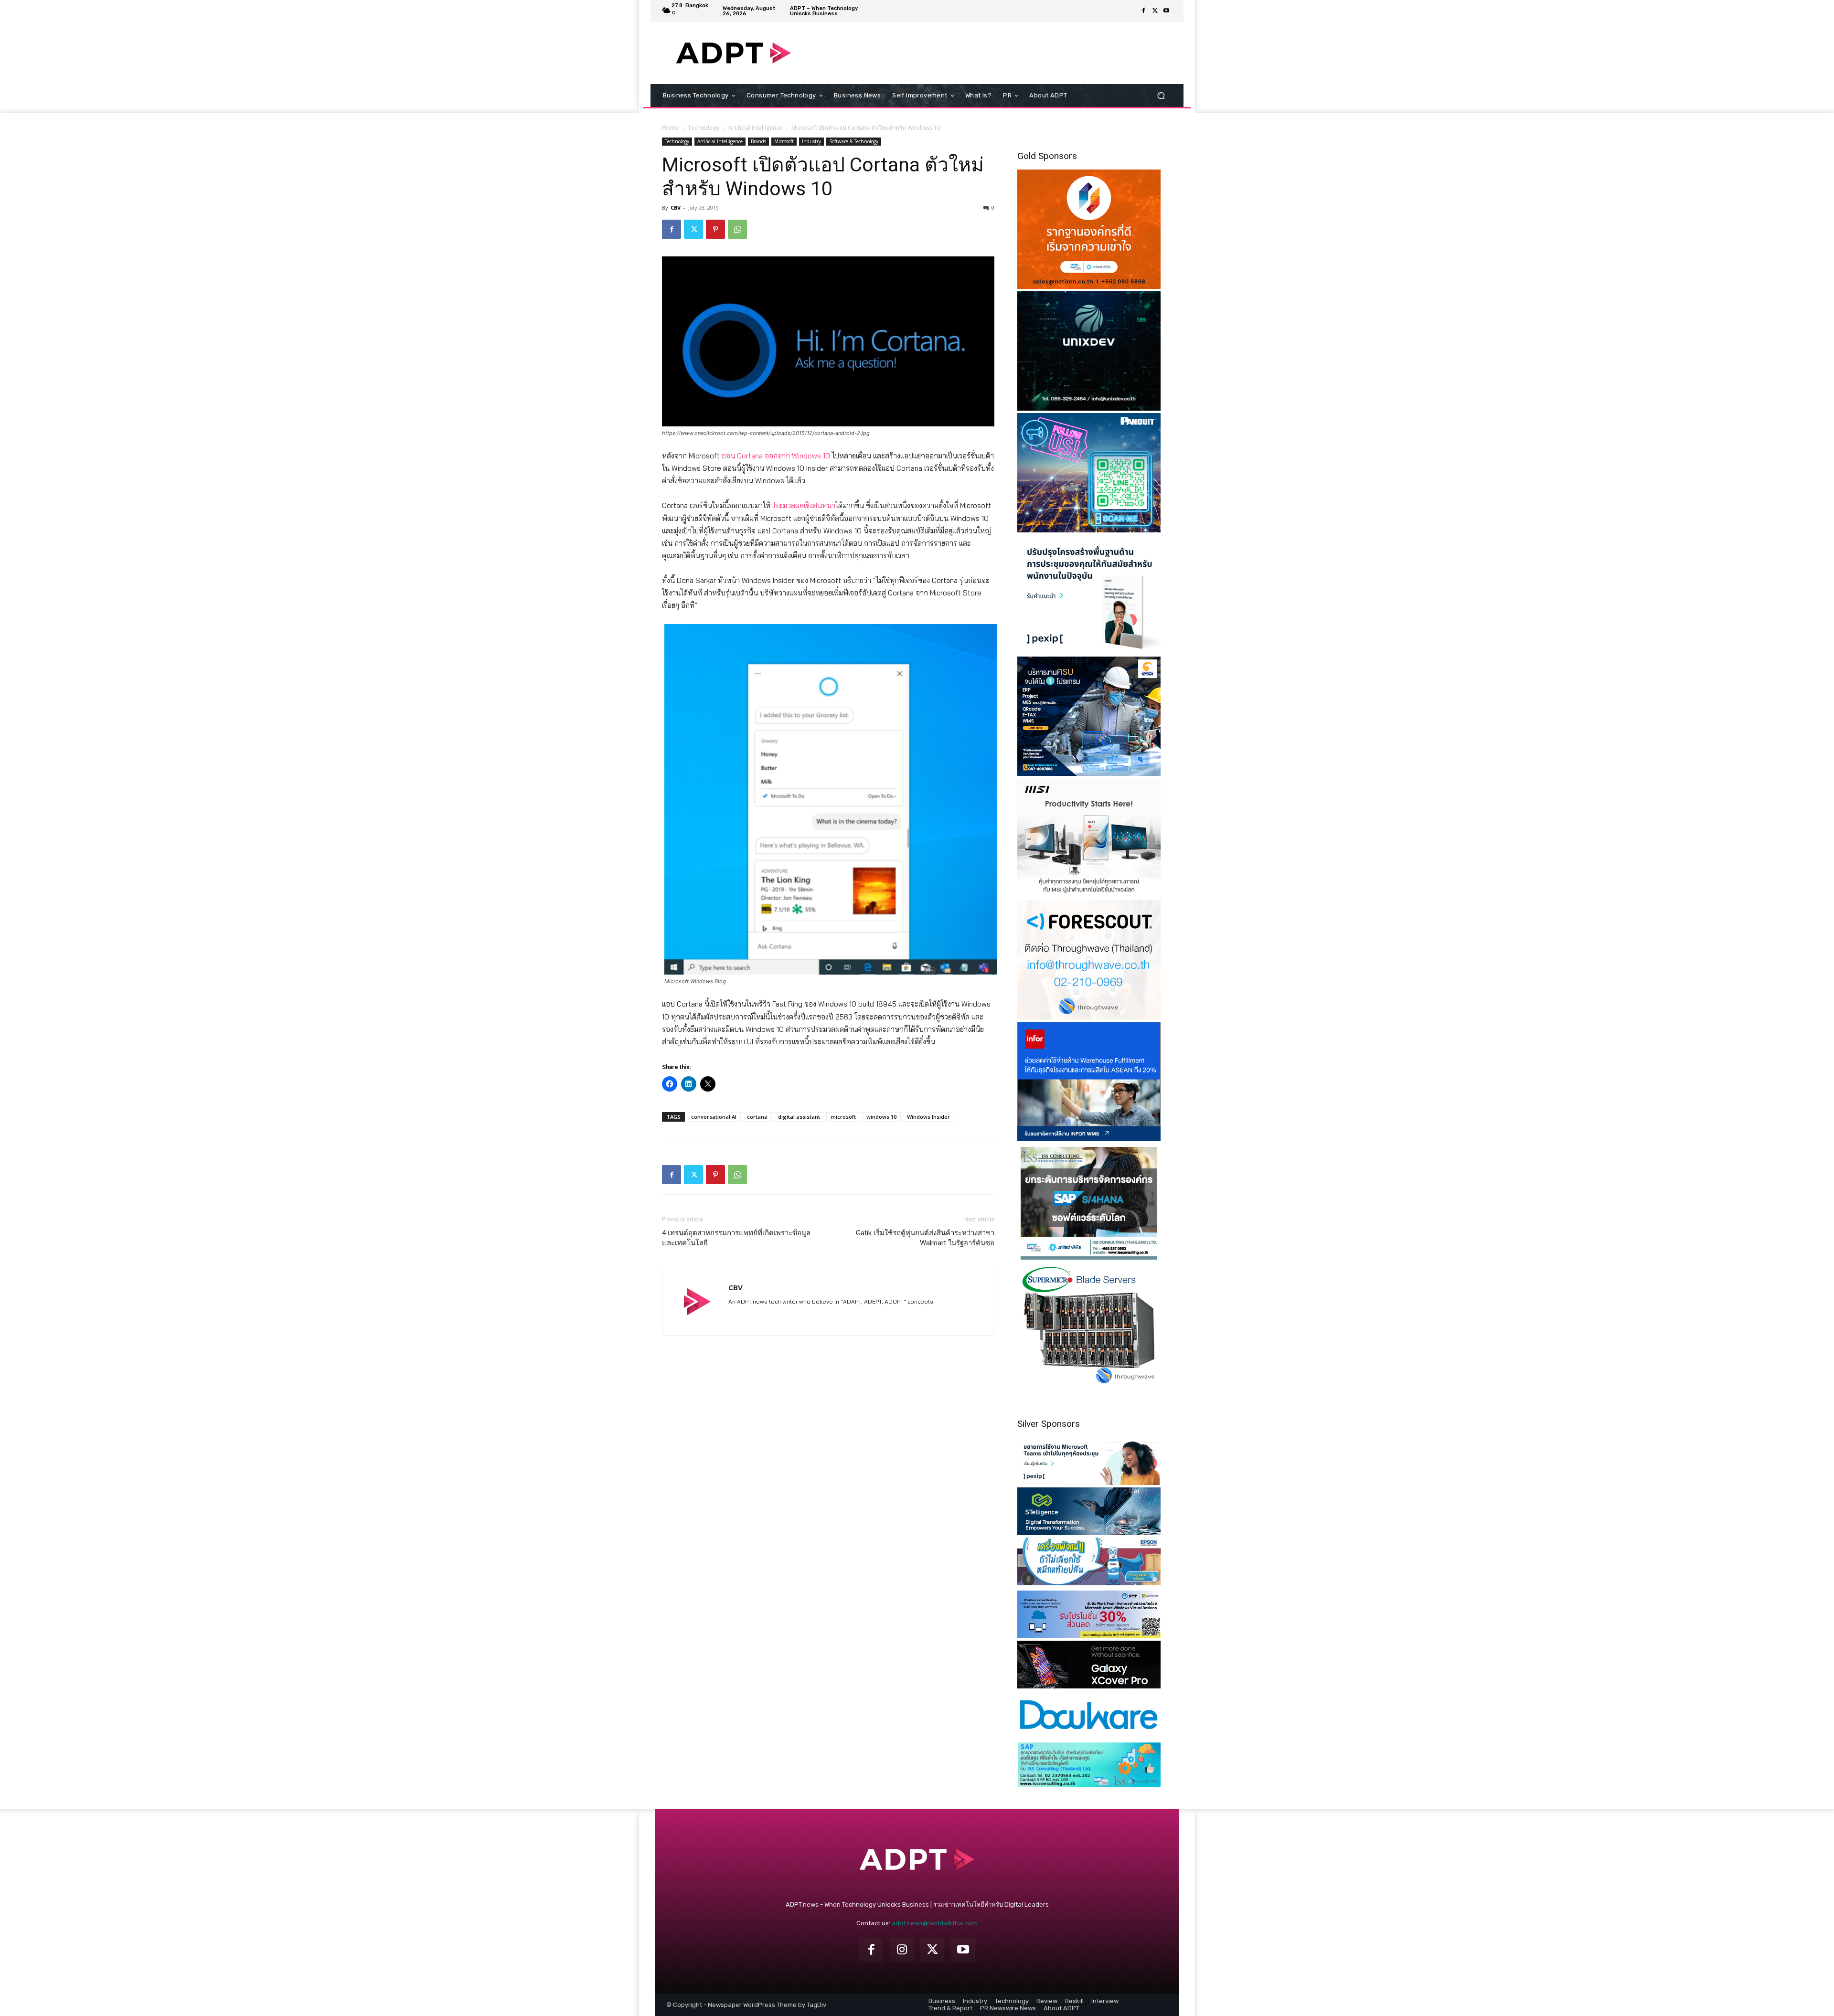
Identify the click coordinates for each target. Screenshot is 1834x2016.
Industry (811, 141)
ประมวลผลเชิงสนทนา (803, 505)
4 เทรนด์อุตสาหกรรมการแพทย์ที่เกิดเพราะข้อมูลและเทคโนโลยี (736, 1238)
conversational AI (714, 1117)
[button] (1161, 96)
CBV (676, 207)
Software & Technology (854, 141)
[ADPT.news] (733, 53)
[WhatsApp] (737, 229)
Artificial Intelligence (755, 128)
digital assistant (799, 1117)
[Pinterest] (715, 229)
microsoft (843, 1117)
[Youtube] (1166, 11)
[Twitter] (1155, 11)
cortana (757, 1117)
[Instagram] (902, 1950)
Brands (758, 141)
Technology (704, 128)
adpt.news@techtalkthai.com (935, 1923)
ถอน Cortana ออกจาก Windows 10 (776, 456)
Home (670, 128)
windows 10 (881, 1117)
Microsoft (784, 141)
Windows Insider (928, 1117)
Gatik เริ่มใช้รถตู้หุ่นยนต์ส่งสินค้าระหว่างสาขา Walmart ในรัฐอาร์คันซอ (925, 1238)
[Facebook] (1143, 11)
